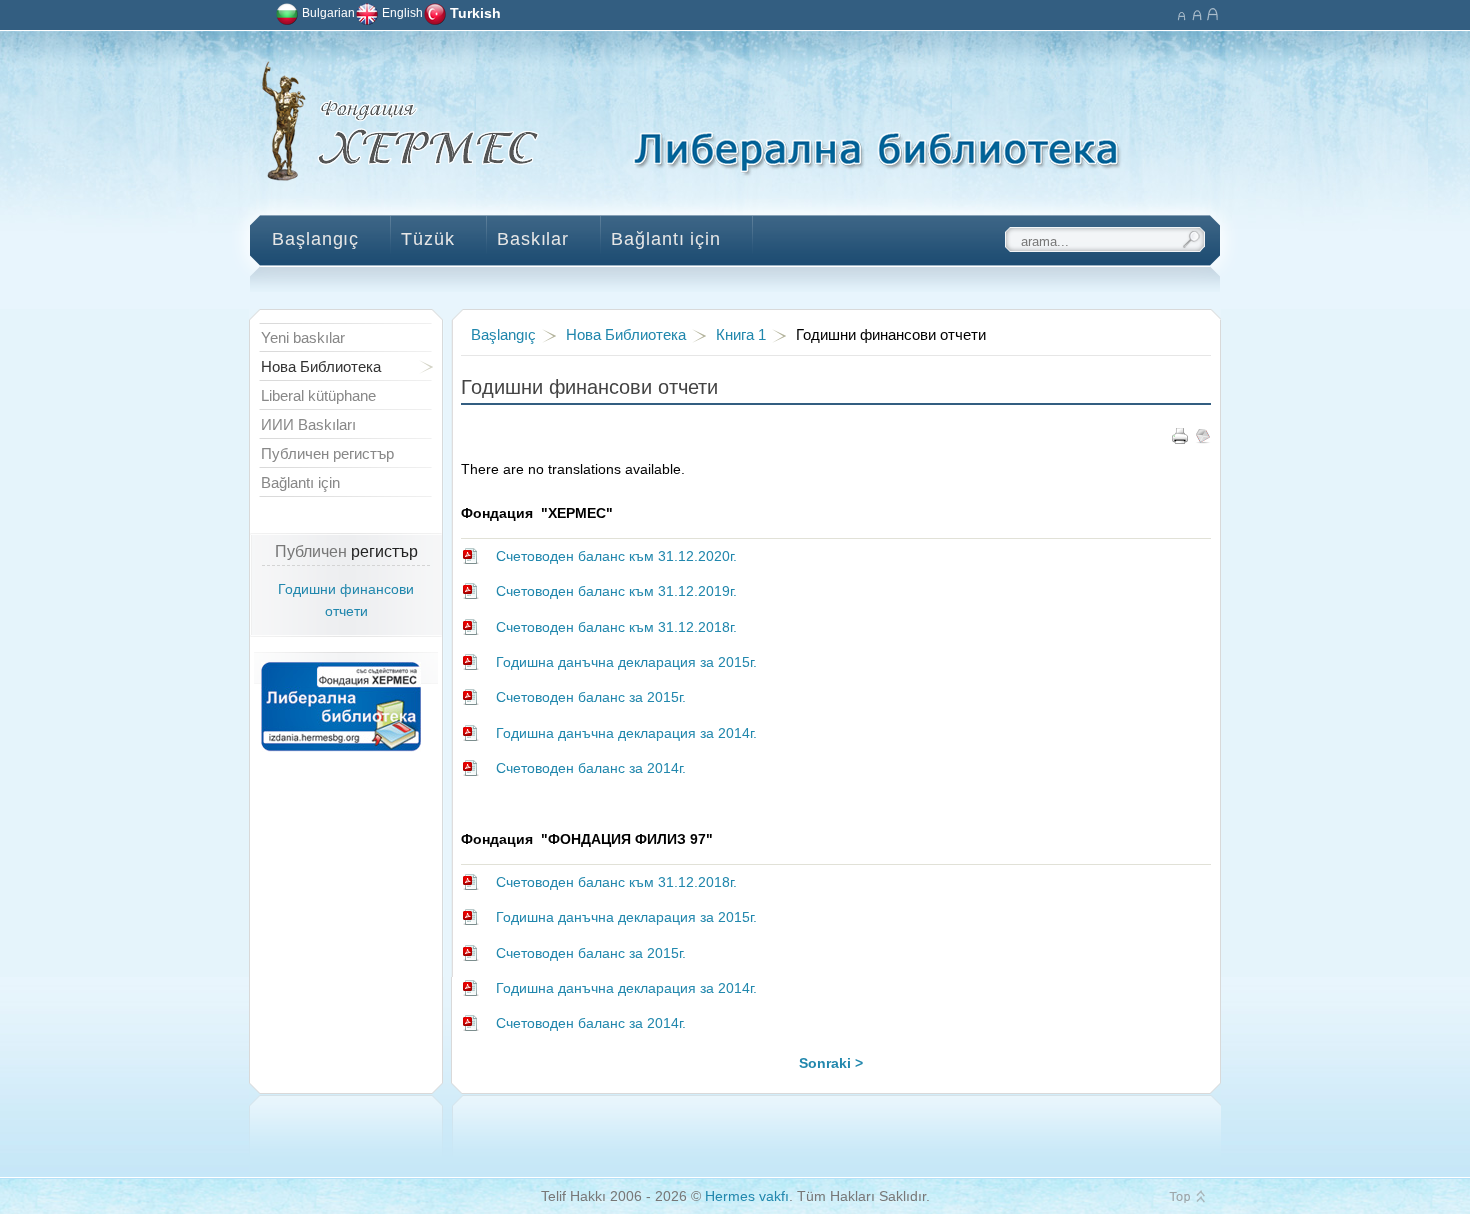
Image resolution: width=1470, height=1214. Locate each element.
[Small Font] (1180, 12)
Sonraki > (831, 1063)
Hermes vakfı (747, 1196)
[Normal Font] (1196, 12)
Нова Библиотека (626, 334)
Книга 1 (741, 334)
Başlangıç (503, 334)
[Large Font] (1212, 12)
